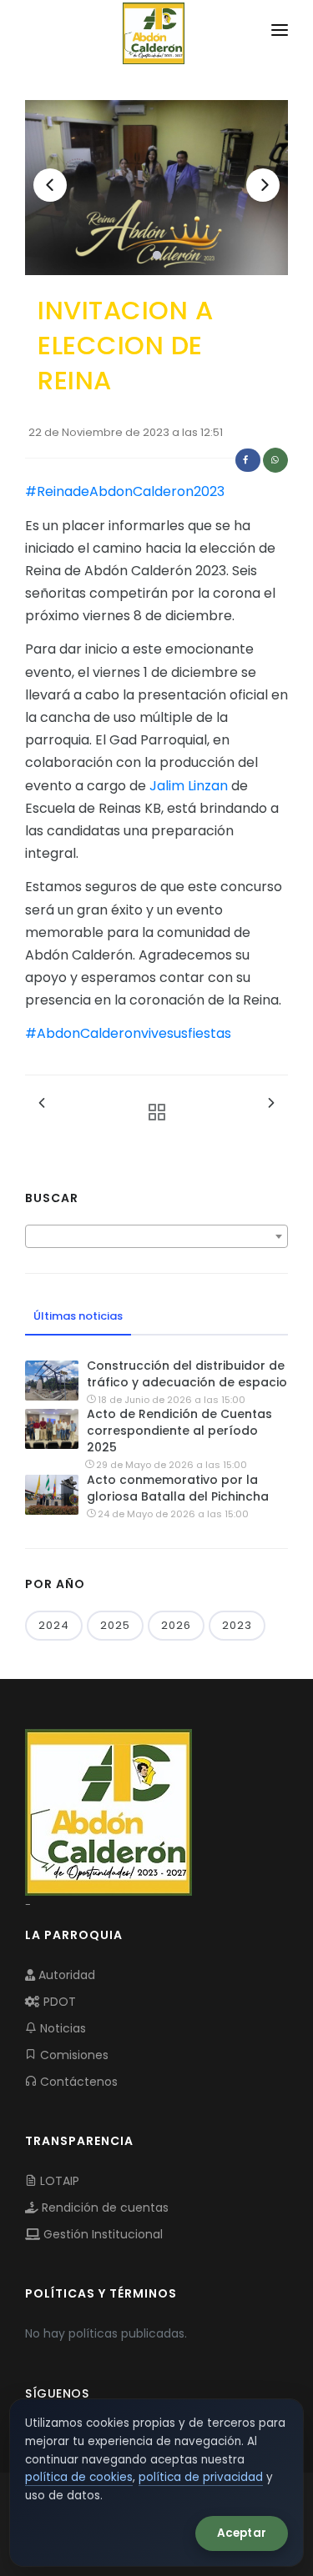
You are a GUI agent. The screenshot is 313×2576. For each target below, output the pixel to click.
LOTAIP (58, 2181)
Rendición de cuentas (103, 2208)
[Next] (263, 185)
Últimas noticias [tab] (78, 1316)
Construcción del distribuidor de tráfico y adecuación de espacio (187, 1374)
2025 (115, 1625)
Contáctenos (77, 2082)
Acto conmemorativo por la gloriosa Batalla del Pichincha (178, 1488)
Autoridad (65, 1975)
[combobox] (156, 1236)
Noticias (61, 2028)
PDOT (58, 2002)
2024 (54, 1625)
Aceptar (242, 2533)
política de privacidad (201, 2477)
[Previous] (50, 185)
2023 (237, 1625)
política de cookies (79, 2477)
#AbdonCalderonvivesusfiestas (128, 1033)
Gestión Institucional (101, 2234)
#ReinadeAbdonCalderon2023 (125, 491)
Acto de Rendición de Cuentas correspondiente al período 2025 (179, 1431)
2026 (176, 1625)
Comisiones (73, 2055)
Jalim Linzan (189, 786)
